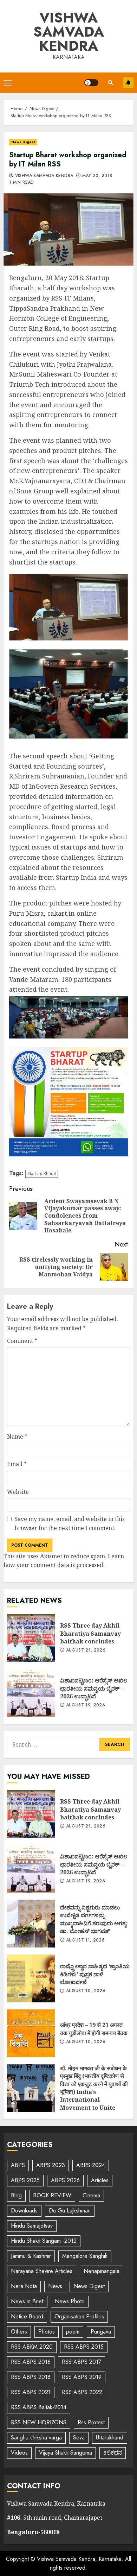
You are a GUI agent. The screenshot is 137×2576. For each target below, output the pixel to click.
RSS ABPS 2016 (31, 2362)
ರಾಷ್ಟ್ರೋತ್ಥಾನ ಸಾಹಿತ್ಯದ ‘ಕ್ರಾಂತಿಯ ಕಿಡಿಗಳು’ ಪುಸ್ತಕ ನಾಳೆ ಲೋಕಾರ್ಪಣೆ (31, 1978)
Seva (79, 2438)
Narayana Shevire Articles (42, 2271)
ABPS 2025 (25, 2180)
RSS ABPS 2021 (31, 2392)
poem (73, 2332)
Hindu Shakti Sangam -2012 (44, 2241)
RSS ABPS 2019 (82, 2377)
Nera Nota (24, 2286)
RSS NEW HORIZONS (39, 2422)
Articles (100, 2180)
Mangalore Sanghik (85, 2256)
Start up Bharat (42, 1173)
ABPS (18, 2165)
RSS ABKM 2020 (32, 2347)
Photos (47, 2332)
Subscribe (128, 83)
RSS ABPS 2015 (84, 2347)
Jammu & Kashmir (31, 2256)
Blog (16, 2195)
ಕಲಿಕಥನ (113, 2453)
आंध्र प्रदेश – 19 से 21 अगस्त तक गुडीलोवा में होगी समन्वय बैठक (31, 2033)
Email (17, 1464)
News (55, 2286)
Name (17, 1437)
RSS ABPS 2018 (31, 2377)
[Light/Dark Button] (91, 83)
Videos (19, 2453)
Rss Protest (91, 2422)
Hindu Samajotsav (32, 2226)
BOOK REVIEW (52, 2195)
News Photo (70, 2301)
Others (19, 2332)
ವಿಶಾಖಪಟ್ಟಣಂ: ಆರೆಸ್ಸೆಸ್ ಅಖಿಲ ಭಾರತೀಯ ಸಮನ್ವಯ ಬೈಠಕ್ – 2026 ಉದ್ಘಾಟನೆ (31, 1693)
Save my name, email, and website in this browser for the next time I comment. (70, 1523)
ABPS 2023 (51, 2165)
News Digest (23, 142)
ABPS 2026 (65, 2180)
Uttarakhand (110, 2438)
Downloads (24, 2211)
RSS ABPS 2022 (82, 2392)
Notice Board (27, 2316)
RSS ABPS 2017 (81, 2362)
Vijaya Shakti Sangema (66, 2453)
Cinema (91, 2195)
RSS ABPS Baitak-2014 (39, 2407)
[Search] (111, 83)
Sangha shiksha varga (36, 2438)
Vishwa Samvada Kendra (69, 32)
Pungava (101, 2332)
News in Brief (27, 2301)
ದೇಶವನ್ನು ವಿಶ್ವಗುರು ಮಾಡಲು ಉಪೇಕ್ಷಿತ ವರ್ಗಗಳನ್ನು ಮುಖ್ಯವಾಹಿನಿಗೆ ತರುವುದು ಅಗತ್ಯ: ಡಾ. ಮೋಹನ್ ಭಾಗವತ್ (31, 1924)
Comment (22, 1341)
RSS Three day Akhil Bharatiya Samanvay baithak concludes (31, 1638)
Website (18, 1492)
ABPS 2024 (91, 2165)
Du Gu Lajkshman (70, 2211)
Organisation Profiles (79, 2316)
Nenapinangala (102, 2271)
